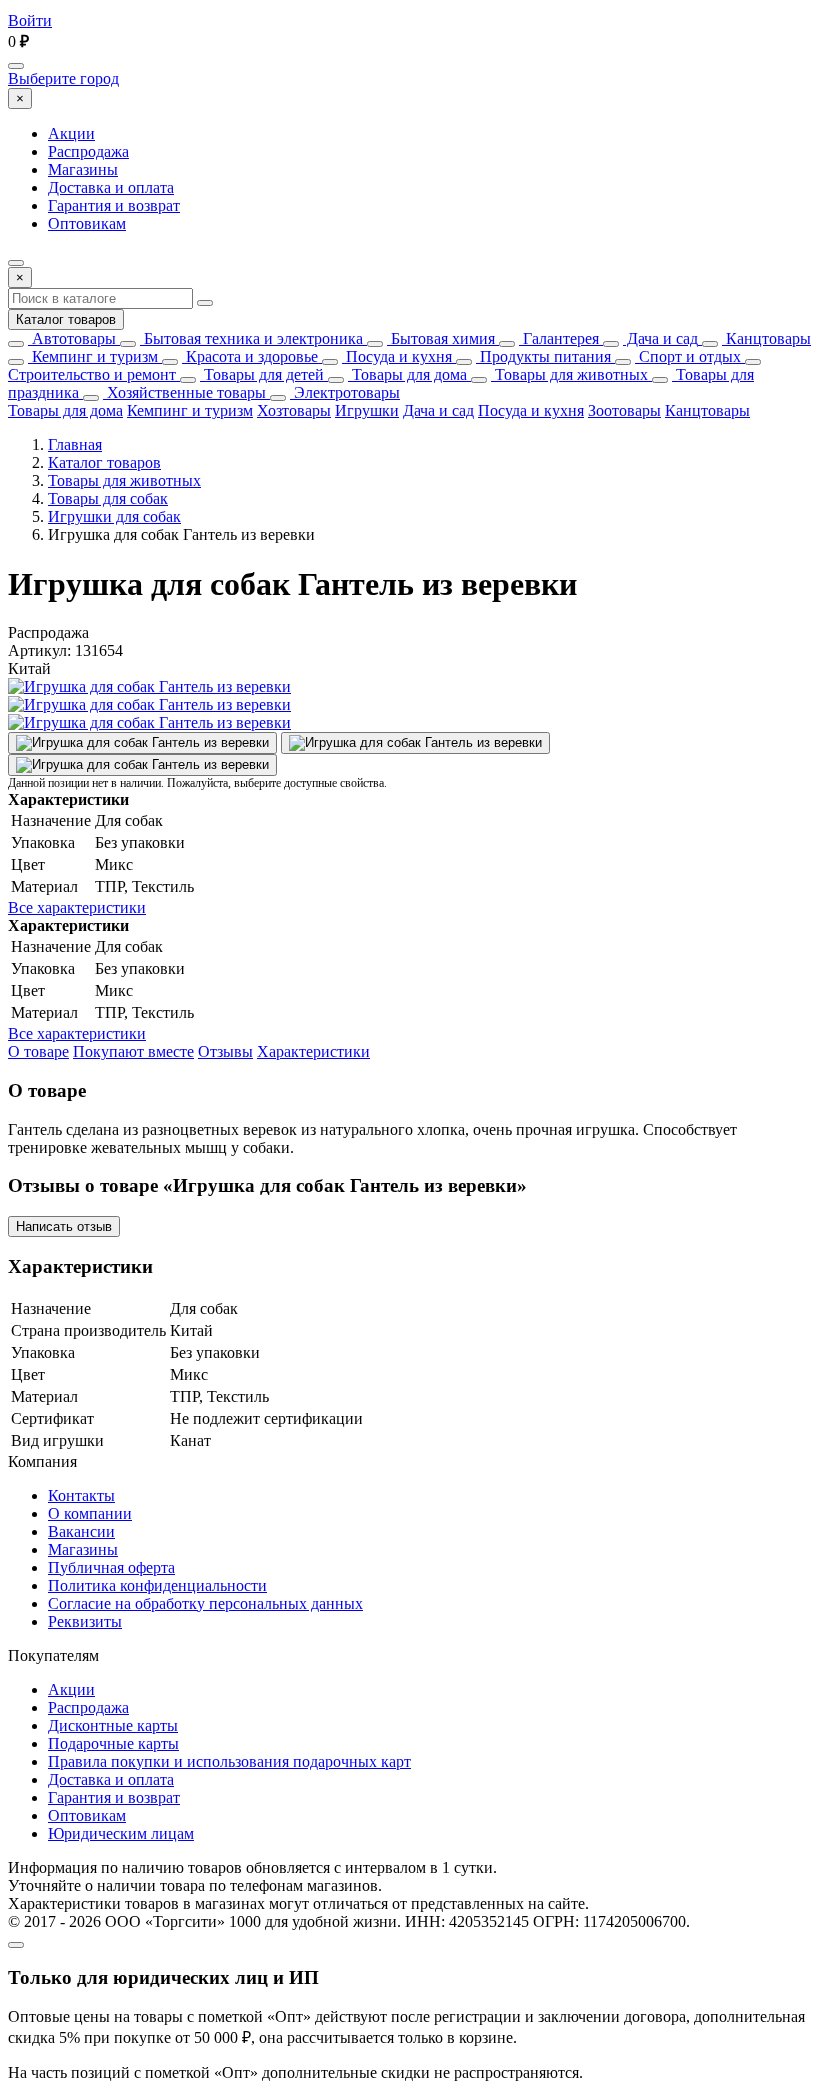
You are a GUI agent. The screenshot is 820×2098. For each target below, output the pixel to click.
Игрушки (367, 410)
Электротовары (345, 392)
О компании (90, 1513)
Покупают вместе (133, 1051)
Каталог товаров (66, 319)
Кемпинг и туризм (93, 356)
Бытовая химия (441, 338)
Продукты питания (543, 356)
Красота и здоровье (250, 356)
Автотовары (72, 338)
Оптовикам (87, 223)
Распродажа (88, 151)
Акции (71, 133)
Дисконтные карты (113, 1725)
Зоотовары (624, 410)
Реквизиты (85, 1621)
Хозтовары (294, 410)
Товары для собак (108, 498)
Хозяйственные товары (184, 392)
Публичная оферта (111, 1567)
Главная (75, 444)
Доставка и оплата (111, 187)
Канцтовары (766, 338)
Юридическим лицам (121, 1833)
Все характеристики (77, 907)
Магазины (83, 169)
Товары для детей (262, 374)
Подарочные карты (113, 1743)
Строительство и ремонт (92, 374)
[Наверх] (16, 1945)
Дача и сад (660, 338)
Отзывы (225, 1051)
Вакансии (81, 1531)
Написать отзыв (64, 1226)
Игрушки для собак (114, 516)
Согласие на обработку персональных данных (205, 1603)
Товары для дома (407, 374)
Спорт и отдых (688, 356)
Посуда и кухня (397, 356)
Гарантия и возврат (114, 205)
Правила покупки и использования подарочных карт (229, 1761)
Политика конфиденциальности (157, 1585)
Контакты (81, 1495)
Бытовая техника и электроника (251, 338)
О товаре (38, 1051)
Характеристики (313, 1051)
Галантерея (559, 338)
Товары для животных (569, 374)
